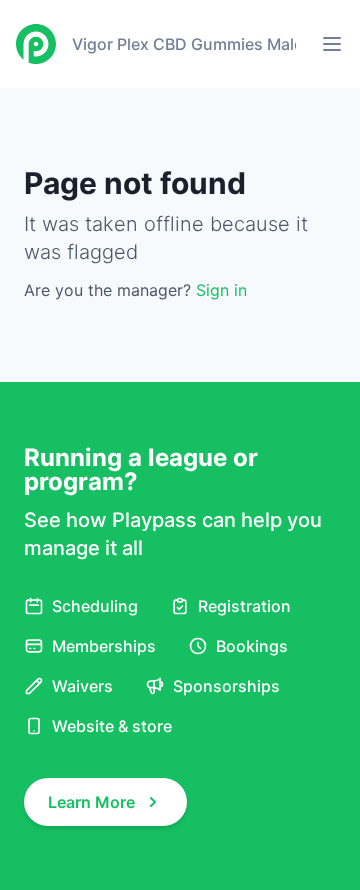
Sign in (221, 290)
